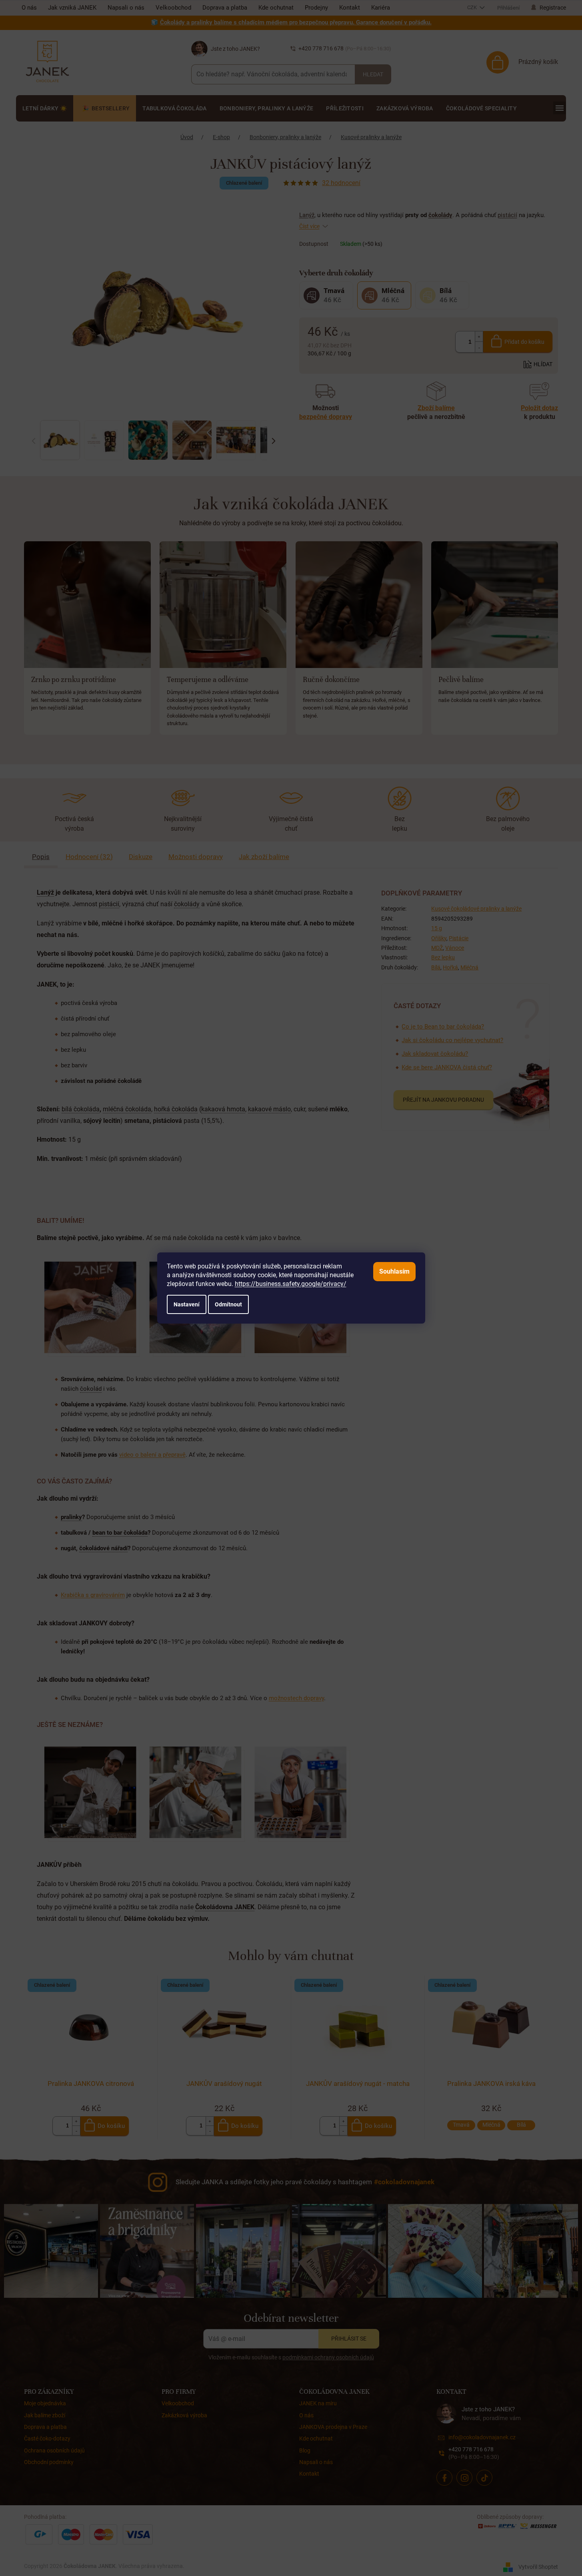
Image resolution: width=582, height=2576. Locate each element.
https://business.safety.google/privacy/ (291, 1284)
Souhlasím (394, 1271)
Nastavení (187, 1304)
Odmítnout (228, 1304)
